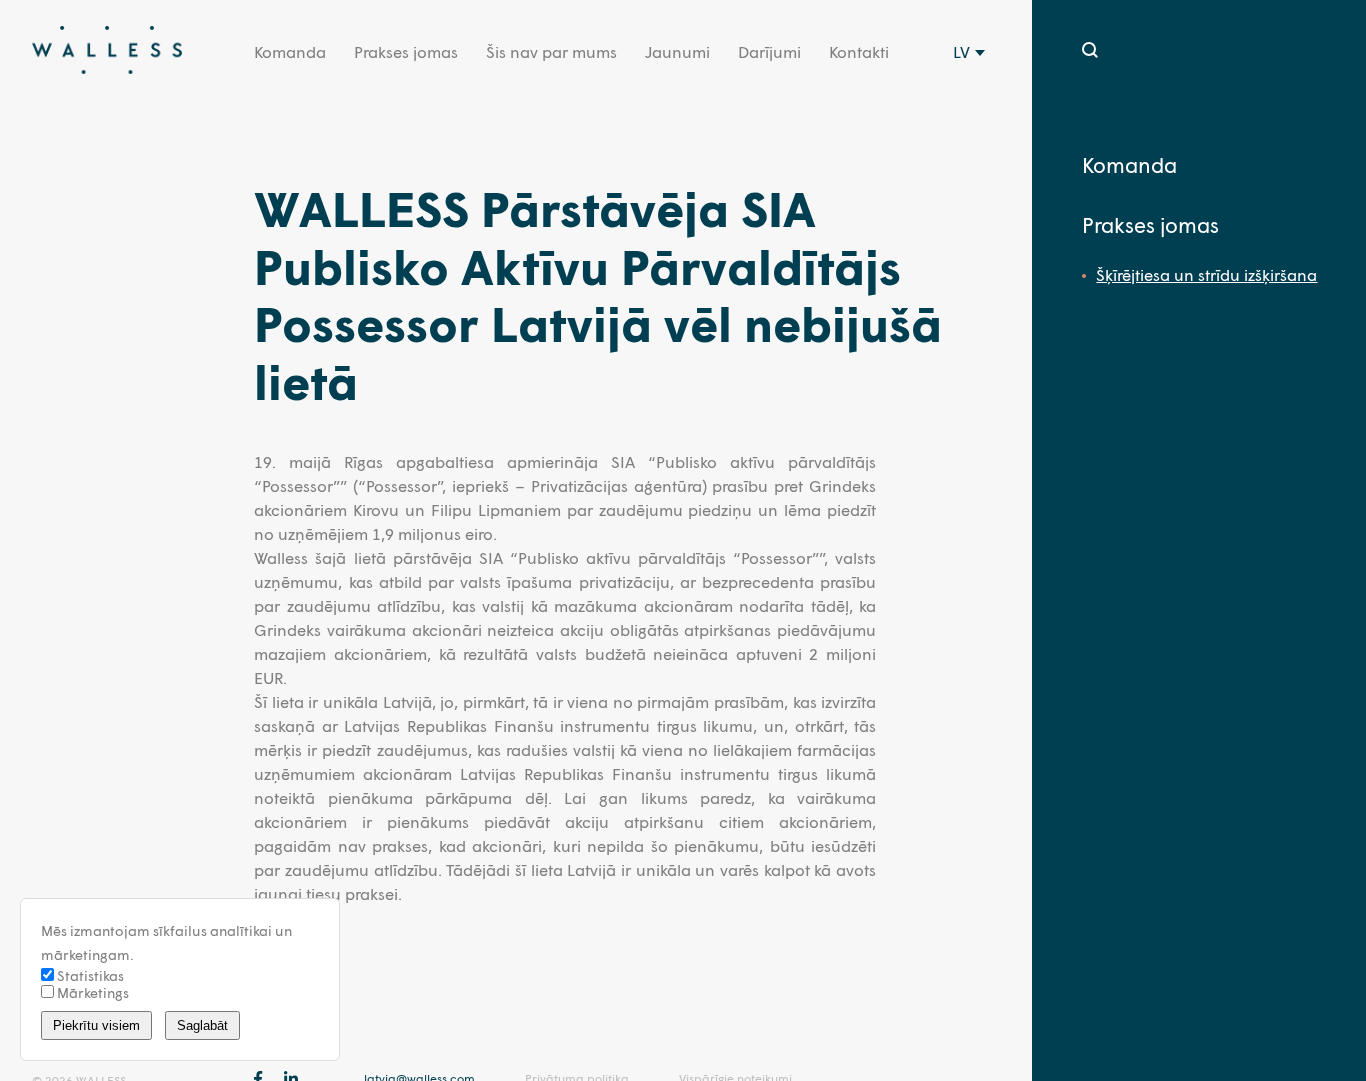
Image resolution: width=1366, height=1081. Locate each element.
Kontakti (859, 51)
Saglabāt (202, 1025)
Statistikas (89, 975)
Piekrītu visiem (96, 1025)
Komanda (290, 51)
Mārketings (91, 992)
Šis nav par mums (551, 51)
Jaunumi (677, 51)
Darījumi (769, 51)
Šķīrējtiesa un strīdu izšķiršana (1206, 274)
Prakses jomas (406, 51)
